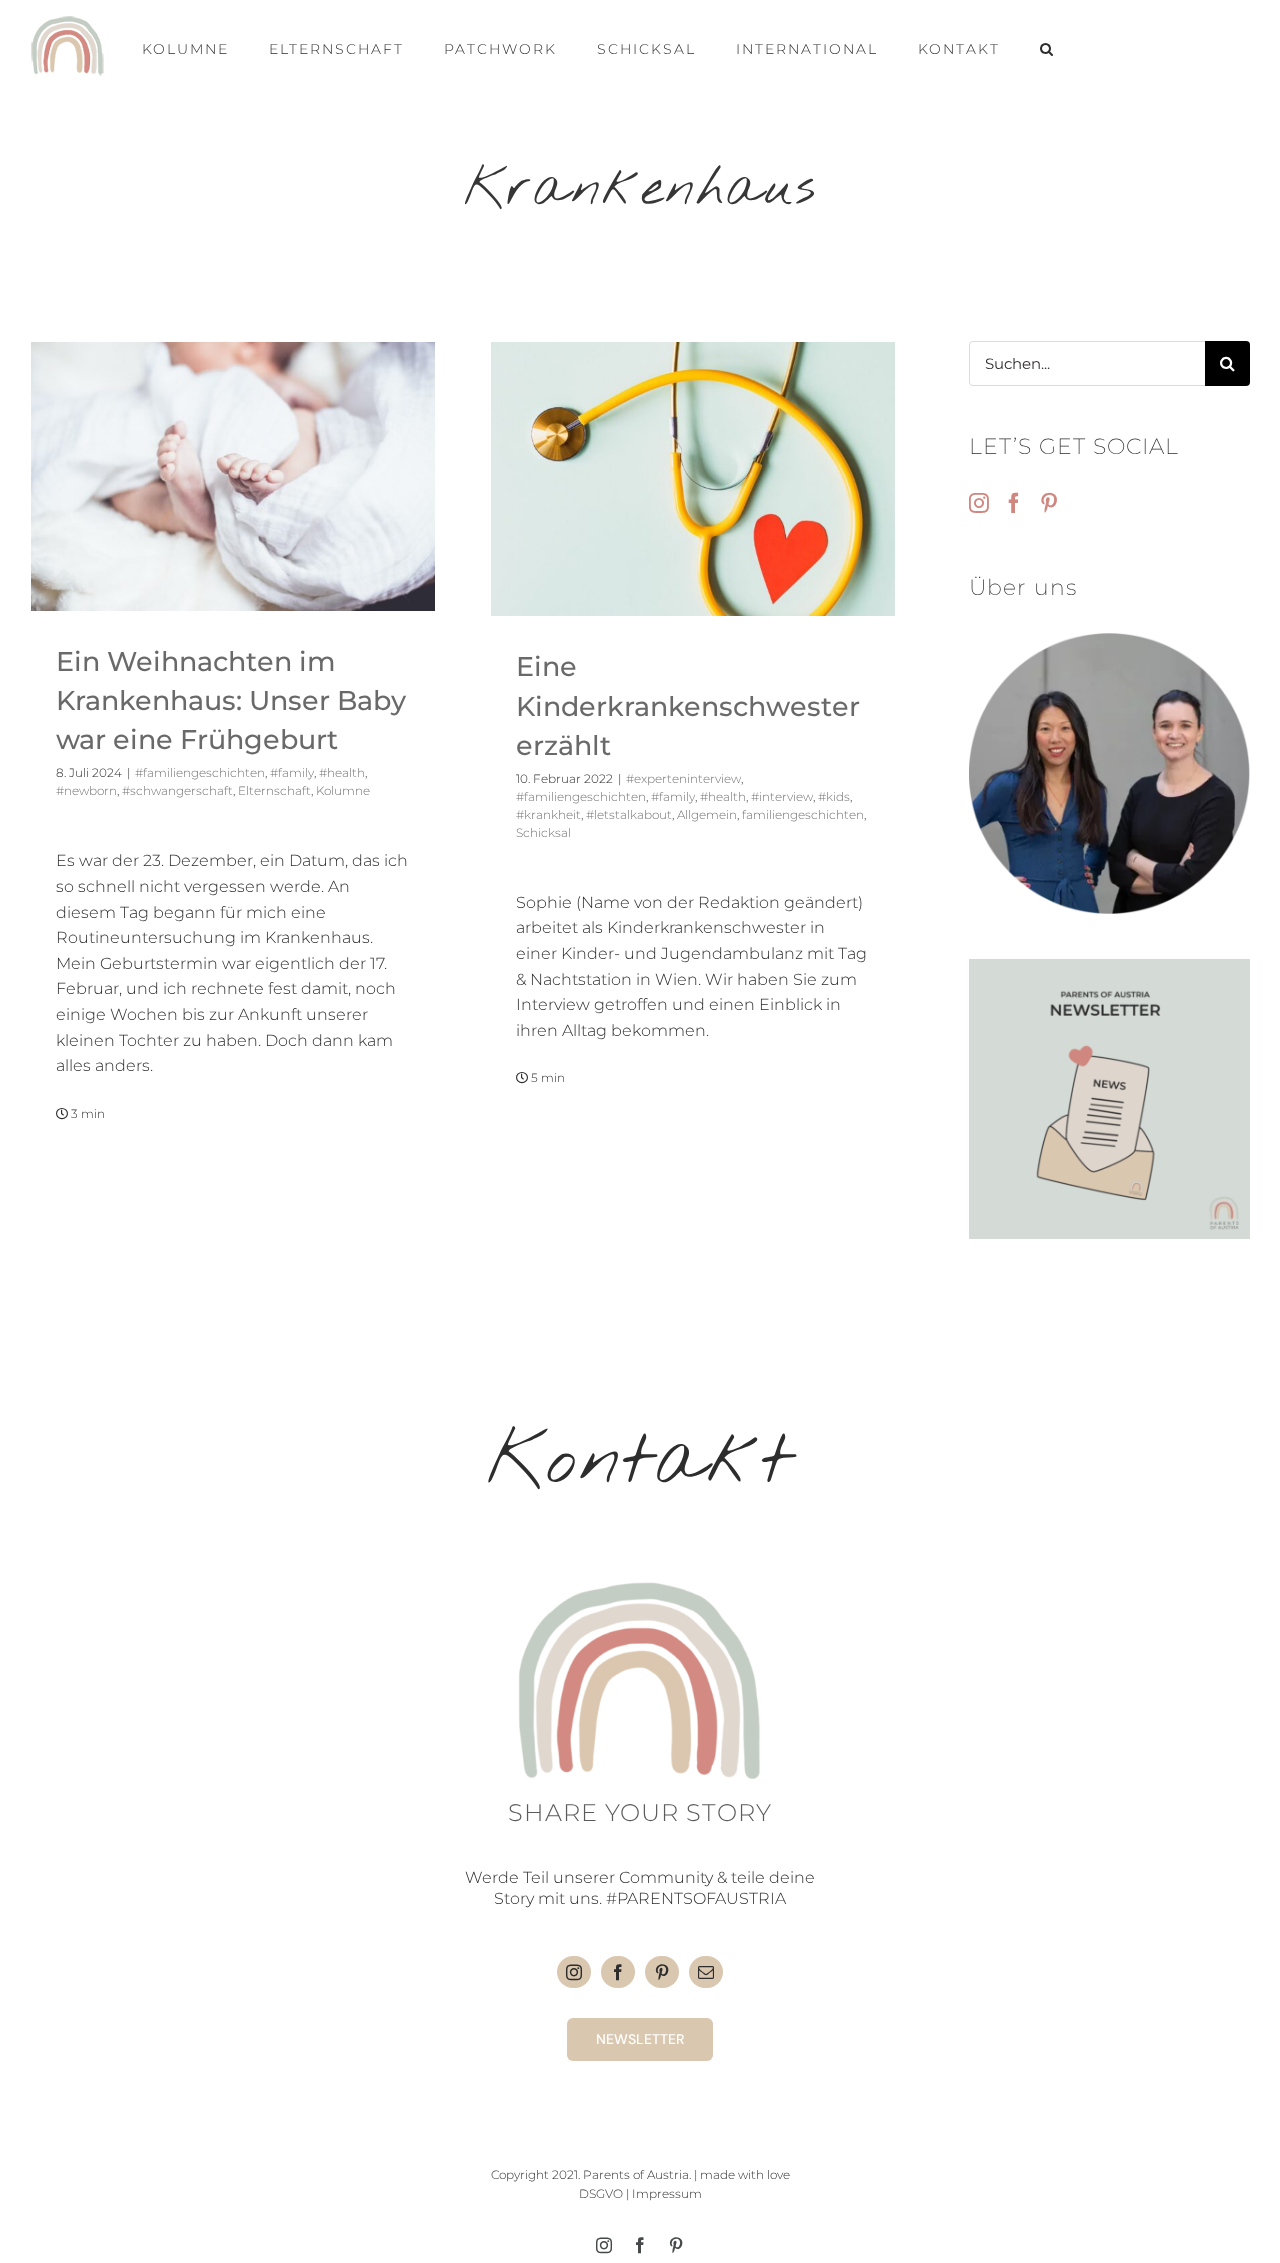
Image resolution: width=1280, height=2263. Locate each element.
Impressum (667, 2193)
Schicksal (543, 832)
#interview (782, 796)
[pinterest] (662, 1972)
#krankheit (548, 814)
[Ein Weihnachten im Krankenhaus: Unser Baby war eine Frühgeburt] (233, 476)
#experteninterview (683, 778)
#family (292, 772)
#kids (834, 796)
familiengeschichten (803, 814)
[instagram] (574, 1972)
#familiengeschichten (200, 772)
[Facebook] (1014, 503)
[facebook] (618, 1972)
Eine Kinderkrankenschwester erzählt (688, 705)
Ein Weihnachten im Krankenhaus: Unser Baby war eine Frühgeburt (231, 700)
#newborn (86, 790)
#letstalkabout (629, 814)
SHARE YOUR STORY (640, 1812)
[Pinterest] (1049, 503)
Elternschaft (274, 790)
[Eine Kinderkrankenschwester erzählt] (693, 479)
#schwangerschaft (177, 790)
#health (342, 772)
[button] (1047, 45)
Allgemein (707, 814)
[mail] (706, 1972)
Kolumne (343, 790)
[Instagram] (979, 503)
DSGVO (601, 2193)
